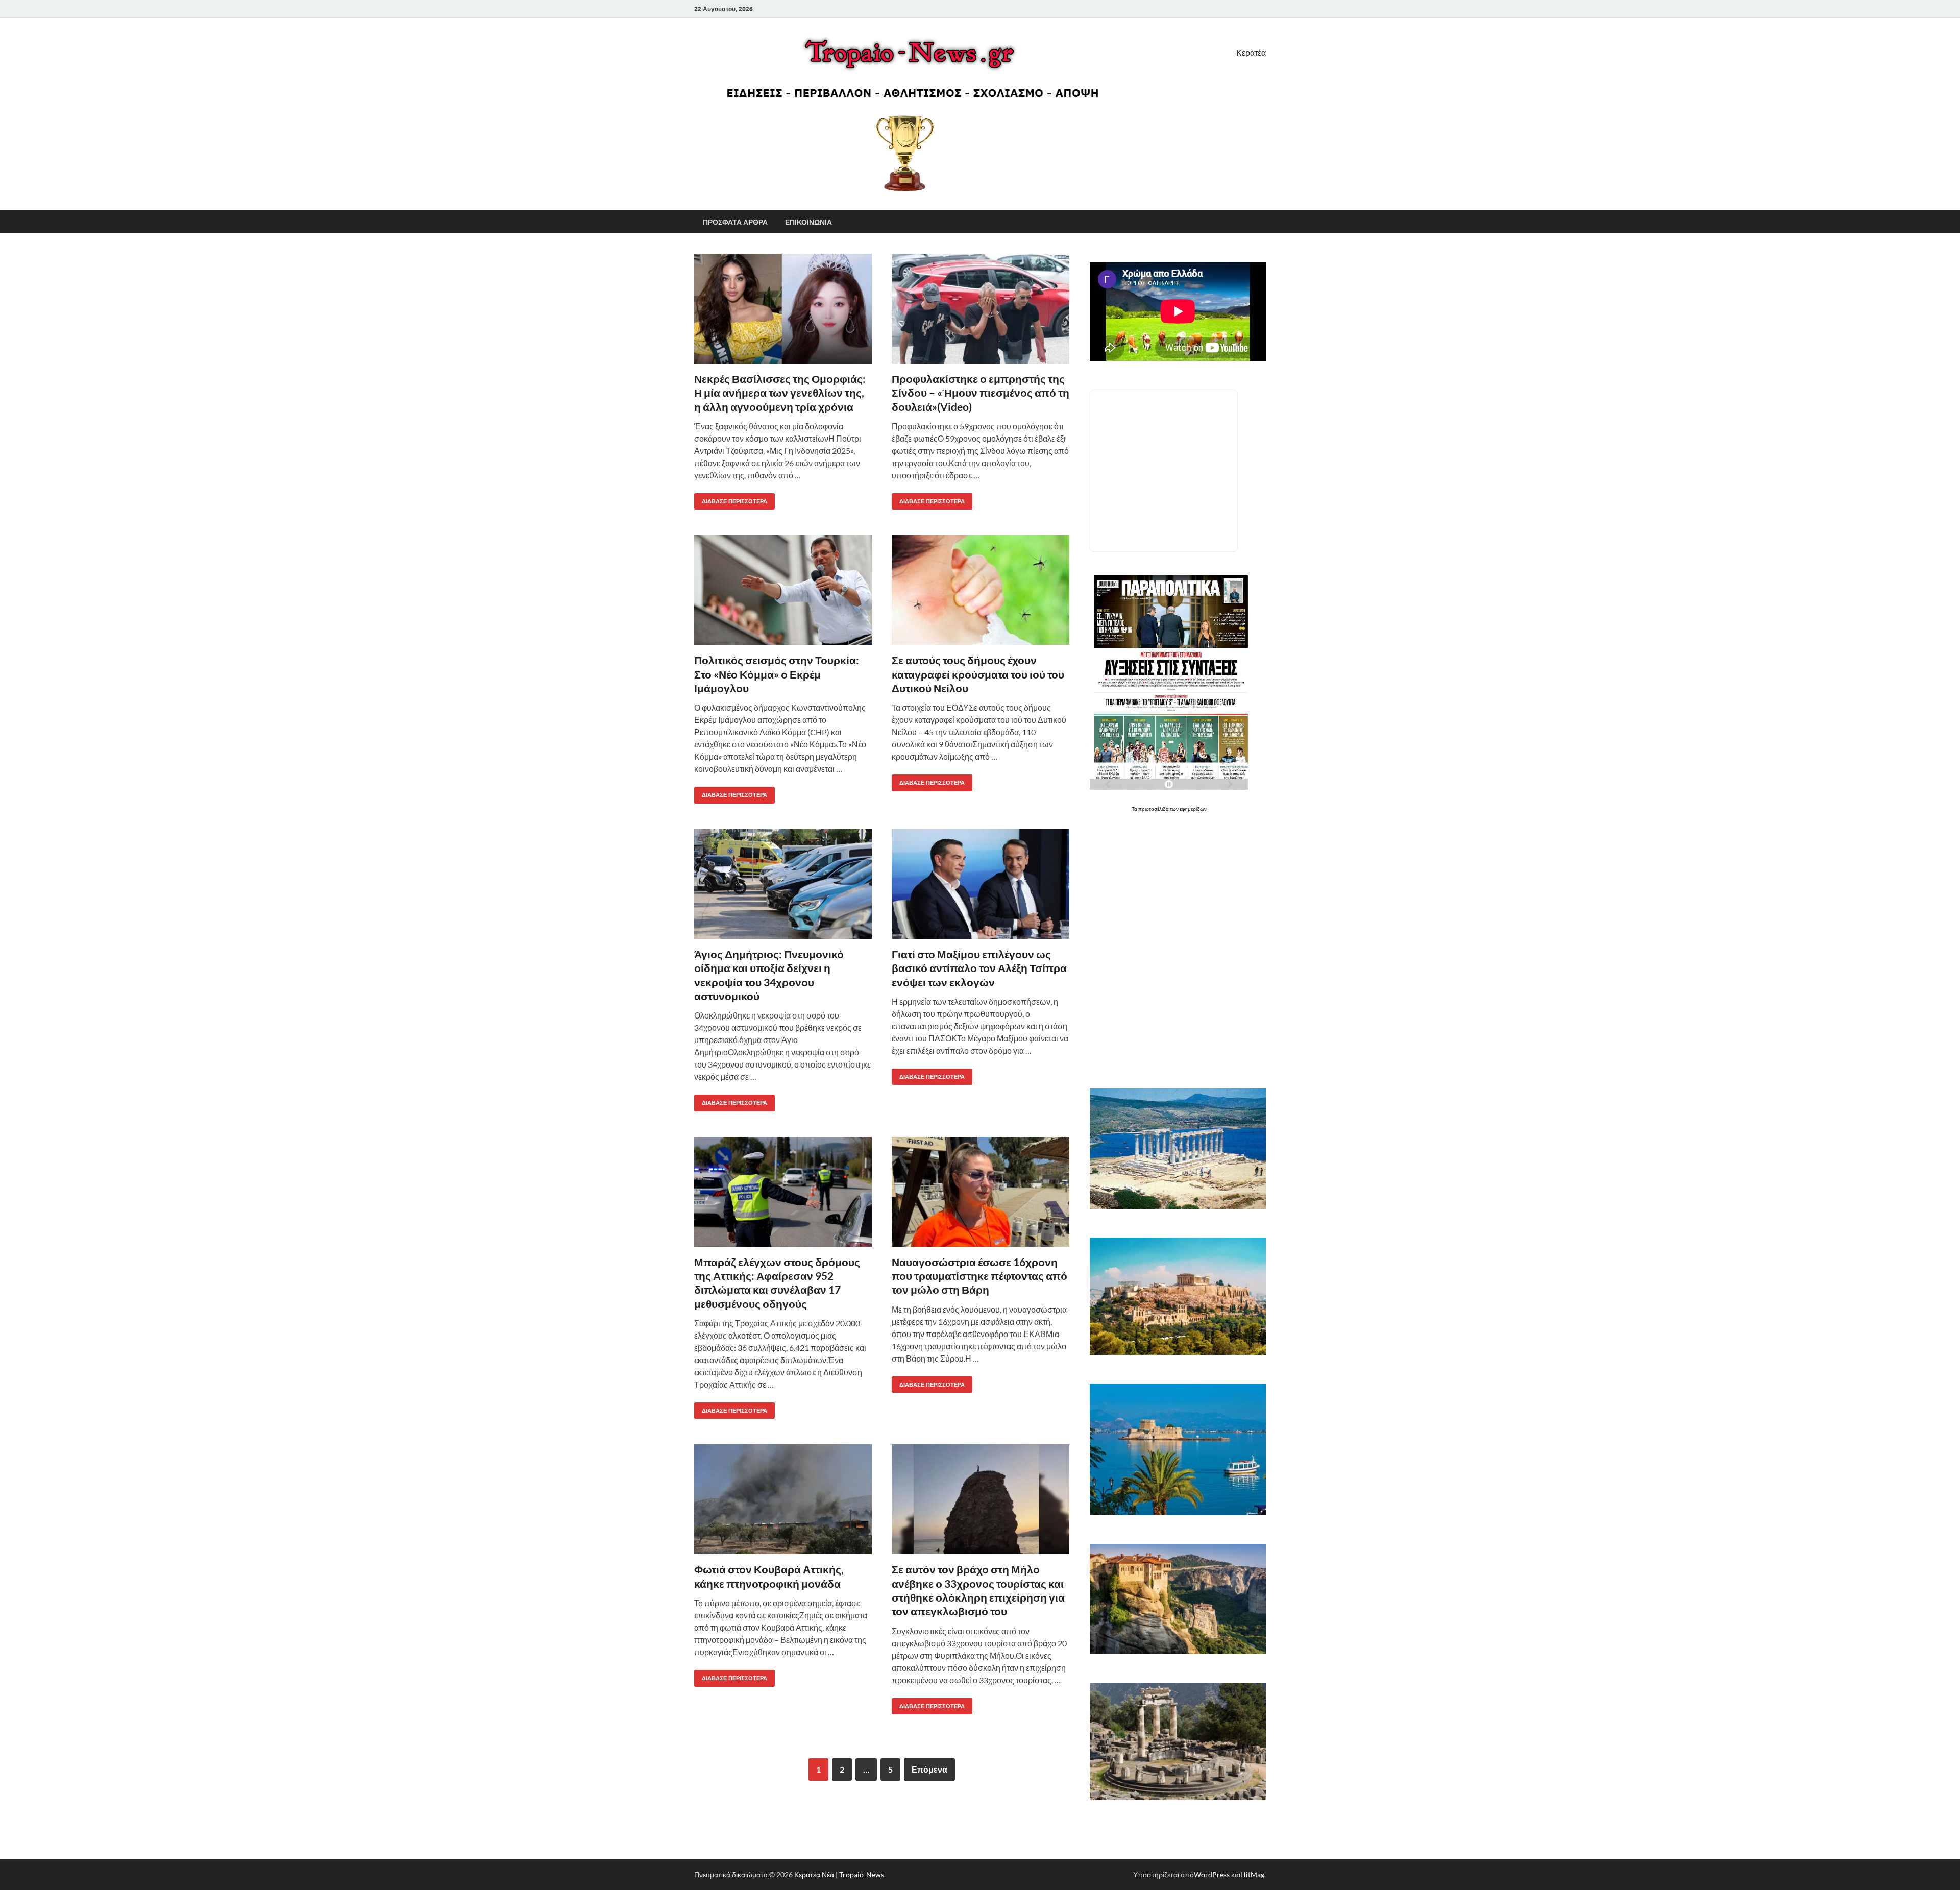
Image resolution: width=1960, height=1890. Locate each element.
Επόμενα (929, 1769)
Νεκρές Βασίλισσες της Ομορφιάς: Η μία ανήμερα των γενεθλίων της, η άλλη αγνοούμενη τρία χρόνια (780, 393)
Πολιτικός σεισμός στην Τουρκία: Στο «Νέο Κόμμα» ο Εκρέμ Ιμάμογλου (777, 674)
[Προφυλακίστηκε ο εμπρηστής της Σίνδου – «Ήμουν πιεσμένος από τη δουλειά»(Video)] (981, 309)
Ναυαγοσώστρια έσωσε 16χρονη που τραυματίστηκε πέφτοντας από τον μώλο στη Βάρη (979, 1276)
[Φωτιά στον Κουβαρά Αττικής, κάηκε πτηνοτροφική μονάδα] (783, 1499)
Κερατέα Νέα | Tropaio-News (839, 1874)
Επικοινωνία (808, 222)
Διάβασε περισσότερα (731, 499)
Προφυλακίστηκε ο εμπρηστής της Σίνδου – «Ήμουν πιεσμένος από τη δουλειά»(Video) (981, 393)
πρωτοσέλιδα (1154, 809)
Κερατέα (1251, 52)
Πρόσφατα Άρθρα (735, 222)
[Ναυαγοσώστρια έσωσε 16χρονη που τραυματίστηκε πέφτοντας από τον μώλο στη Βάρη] (981, 1192)
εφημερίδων (1193, 809)
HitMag (1252, 1874)
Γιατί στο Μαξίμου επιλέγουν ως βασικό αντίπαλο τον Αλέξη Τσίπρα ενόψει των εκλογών (979, 968)
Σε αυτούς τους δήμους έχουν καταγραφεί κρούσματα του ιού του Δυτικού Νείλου (978, 674)
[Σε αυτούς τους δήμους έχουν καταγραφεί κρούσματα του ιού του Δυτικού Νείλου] (981, 590)
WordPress (1212, 1874)
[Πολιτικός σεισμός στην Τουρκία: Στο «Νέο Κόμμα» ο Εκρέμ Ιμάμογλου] (783, 590)
